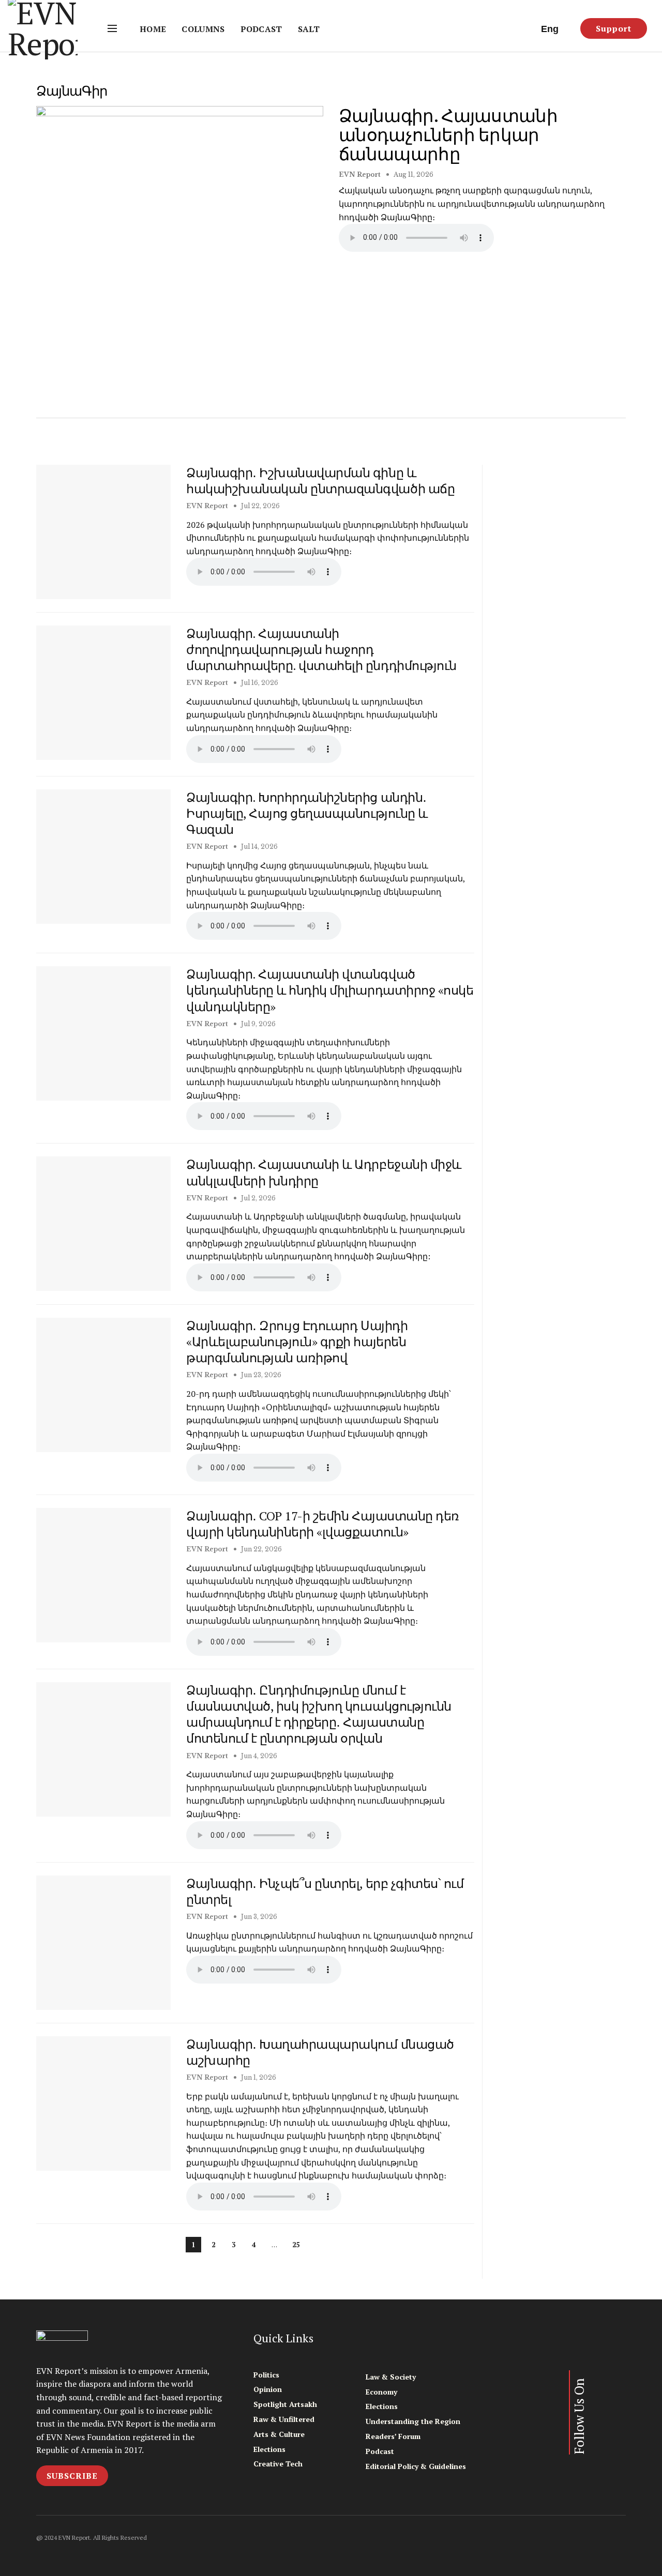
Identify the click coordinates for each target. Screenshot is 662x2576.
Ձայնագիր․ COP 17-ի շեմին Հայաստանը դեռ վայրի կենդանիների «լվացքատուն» (323, 1524)
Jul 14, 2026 (259, 847)
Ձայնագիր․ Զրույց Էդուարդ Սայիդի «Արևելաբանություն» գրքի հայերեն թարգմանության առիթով (297, 1342)
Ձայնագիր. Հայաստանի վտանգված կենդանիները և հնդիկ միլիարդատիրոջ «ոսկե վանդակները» (330, 990)
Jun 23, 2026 (260, 1375)
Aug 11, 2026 (413, 174)
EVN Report (360, 174)
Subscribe (72, 2476)
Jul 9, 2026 (258, 1024)
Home (153, 29)
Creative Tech (278, 2464)
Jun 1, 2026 (258, 2077)
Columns (203, 29)
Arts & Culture (279, 2434)
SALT (309, 29)
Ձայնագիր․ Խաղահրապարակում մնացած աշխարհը (320, 2052)
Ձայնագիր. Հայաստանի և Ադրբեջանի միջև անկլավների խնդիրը (324, 1172)
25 (296, 2245)
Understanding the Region (413, 2421)
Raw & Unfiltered (284, 2419)
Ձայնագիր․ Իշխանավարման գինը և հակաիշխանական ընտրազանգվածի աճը (320, 481)
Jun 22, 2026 (261, 1549)
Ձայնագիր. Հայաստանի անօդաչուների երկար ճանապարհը (448, 135)
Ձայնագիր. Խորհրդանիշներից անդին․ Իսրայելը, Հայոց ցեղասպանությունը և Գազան (307, 813)
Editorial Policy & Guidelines (416, 2466)
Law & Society (391, 2377)
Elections (269, 2449)
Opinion (268, 2389)
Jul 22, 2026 (260, 506)
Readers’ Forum (393, 2436)
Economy (381, 2392)
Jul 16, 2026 (259, 683)
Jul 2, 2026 (258, 1198)
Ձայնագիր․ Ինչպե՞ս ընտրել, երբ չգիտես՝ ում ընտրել (325, 1891)
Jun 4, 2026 (258, 1756)
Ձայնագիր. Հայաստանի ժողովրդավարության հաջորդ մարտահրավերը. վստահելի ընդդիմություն (321, 649)
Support (614, 28)
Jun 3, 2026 (258, 1917)
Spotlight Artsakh (285, 2404)
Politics (266, 2375)
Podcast (261, 29)
